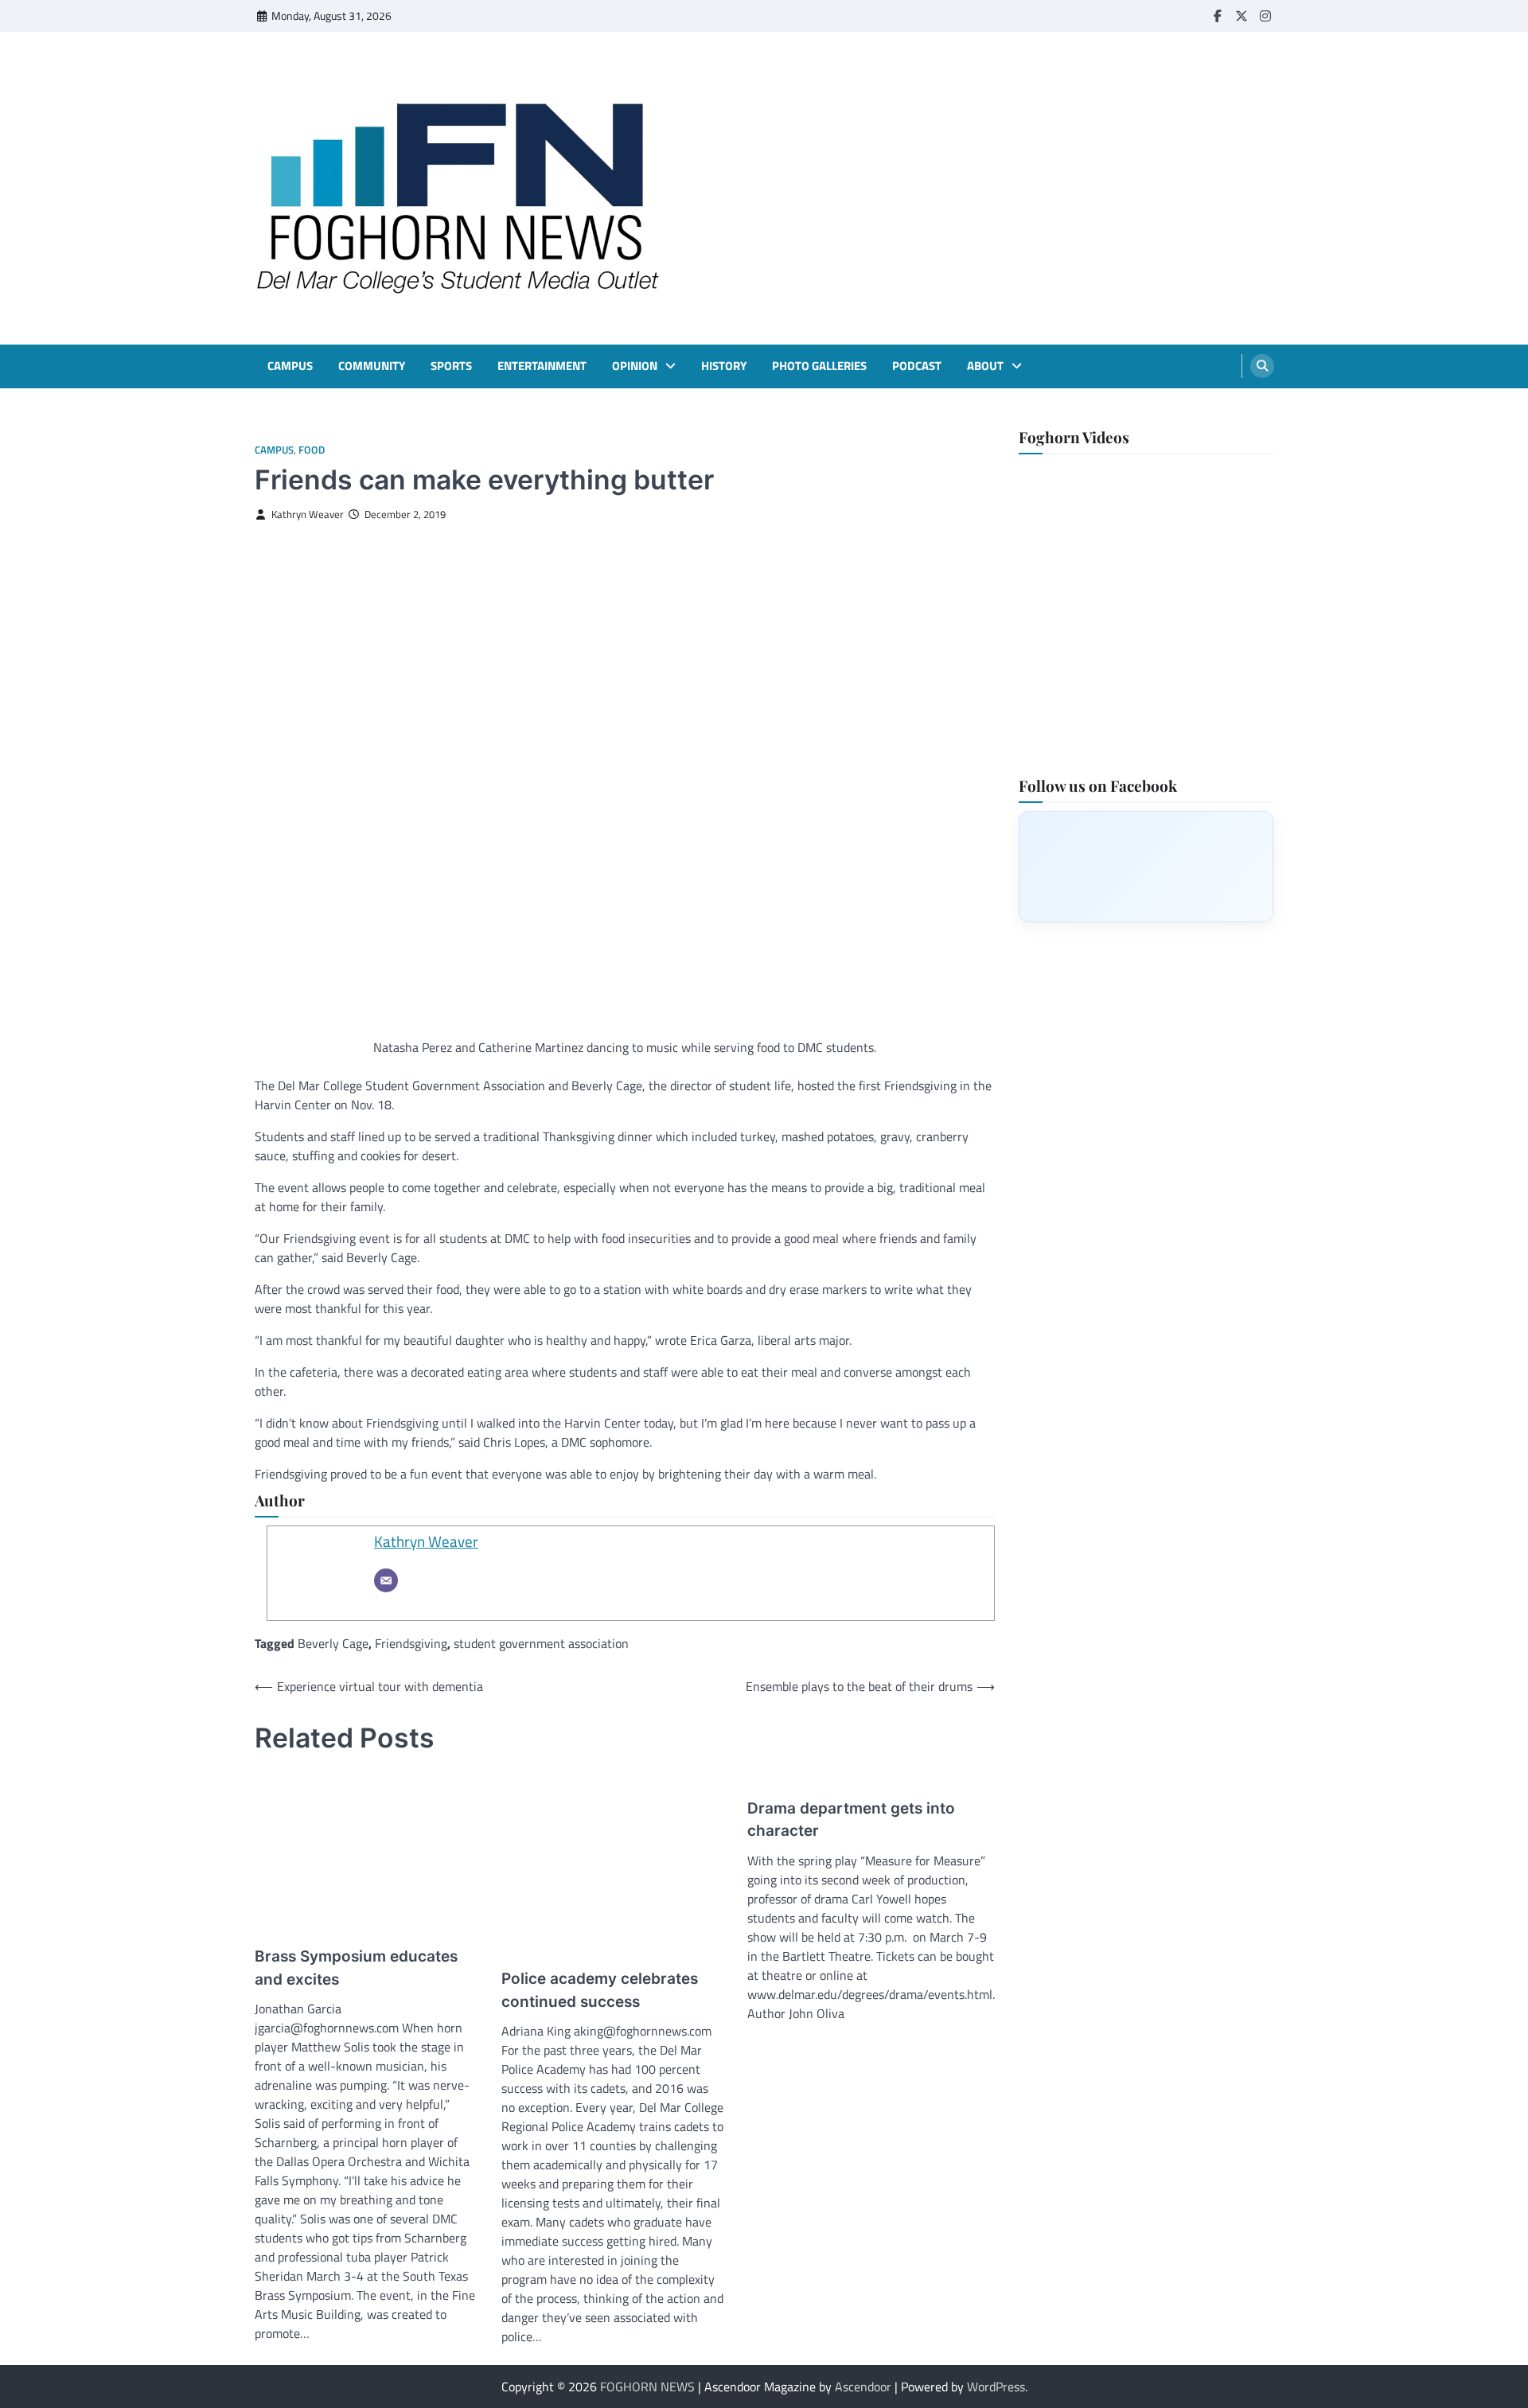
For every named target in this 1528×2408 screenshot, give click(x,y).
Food (312, 450)
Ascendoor (863, 2387)
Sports (451, 366)
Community (372, 366)
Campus (290, 366)
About (985, 366)
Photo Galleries (819, 366)
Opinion (635, 366)
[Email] (386, 1580)
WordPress (996, 2387)
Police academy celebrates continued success (600, 1990)
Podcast (917, 366)
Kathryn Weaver (308, 514)
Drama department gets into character (851, 1820)
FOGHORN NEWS (647, 2387)
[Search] (1262, 366)
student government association (541, 1643)
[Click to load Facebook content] (1146, 866)
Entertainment (542, 366)
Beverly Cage (333, 1643)
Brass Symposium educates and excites (356, 1968)
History (724, 366)
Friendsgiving (411, 1643)
